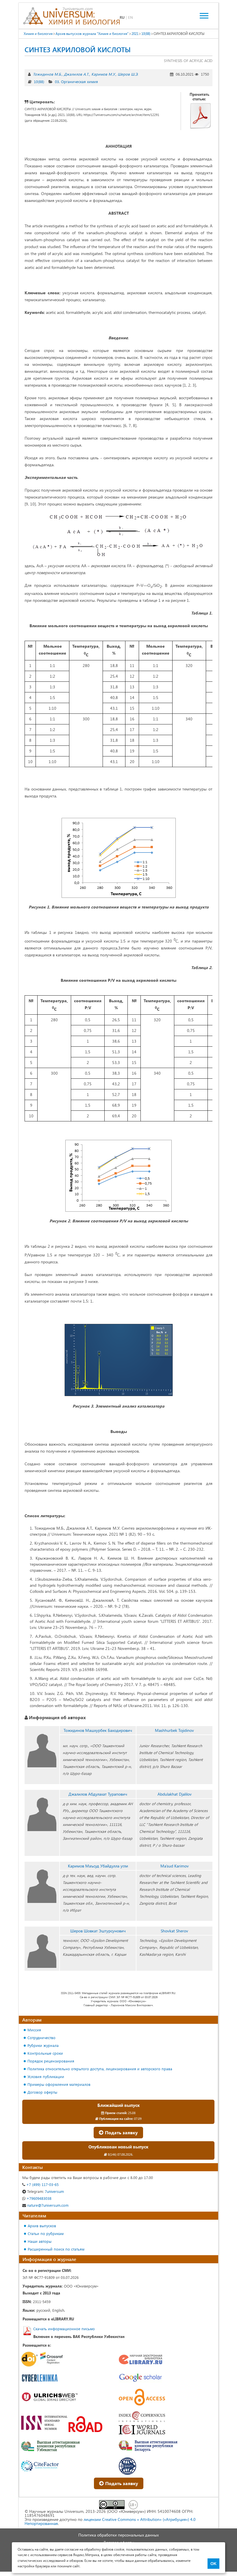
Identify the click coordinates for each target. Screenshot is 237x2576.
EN (130, 17)
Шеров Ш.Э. (128, 74)
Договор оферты (42, 2092)
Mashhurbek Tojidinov (174, 1730)
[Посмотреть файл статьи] (201, 116)
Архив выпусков (42, 2226)
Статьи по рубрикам (46, 2233)
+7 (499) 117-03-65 (42, 2184)
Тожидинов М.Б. (47, 74)
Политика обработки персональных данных (118, 2535)
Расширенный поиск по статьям (56, 2249)
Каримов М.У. (103, 74)
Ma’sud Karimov (175, 1866)
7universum (46, 2191)
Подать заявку (121, 2132)
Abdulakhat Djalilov (175, 1794)
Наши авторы (40, 2241)
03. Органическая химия (76, 82)
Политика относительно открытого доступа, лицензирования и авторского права (100, 2069)
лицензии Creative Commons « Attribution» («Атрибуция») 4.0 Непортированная (110, 2521)
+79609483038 (38, 2198)
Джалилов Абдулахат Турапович (98, 1794)
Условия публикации (46, 2076)
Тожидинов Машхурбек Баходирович (98, 1730)
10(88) (39, 82)
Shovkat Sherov (174, 1931)
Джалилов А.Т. (76, 74)
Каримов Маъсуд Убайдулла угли (98, 1866)
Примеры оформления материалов (59, 2084)
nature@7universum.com (47, 2205)
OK (213, 2564)
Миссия (34, 2030)
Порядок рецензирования (51, 2061)
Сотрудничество (41, 2038)
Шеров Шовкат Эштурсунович (98, 1931)
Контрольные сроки (45, 2053)
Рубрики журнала (43, 2045)
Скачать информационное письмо (64, 2329)
